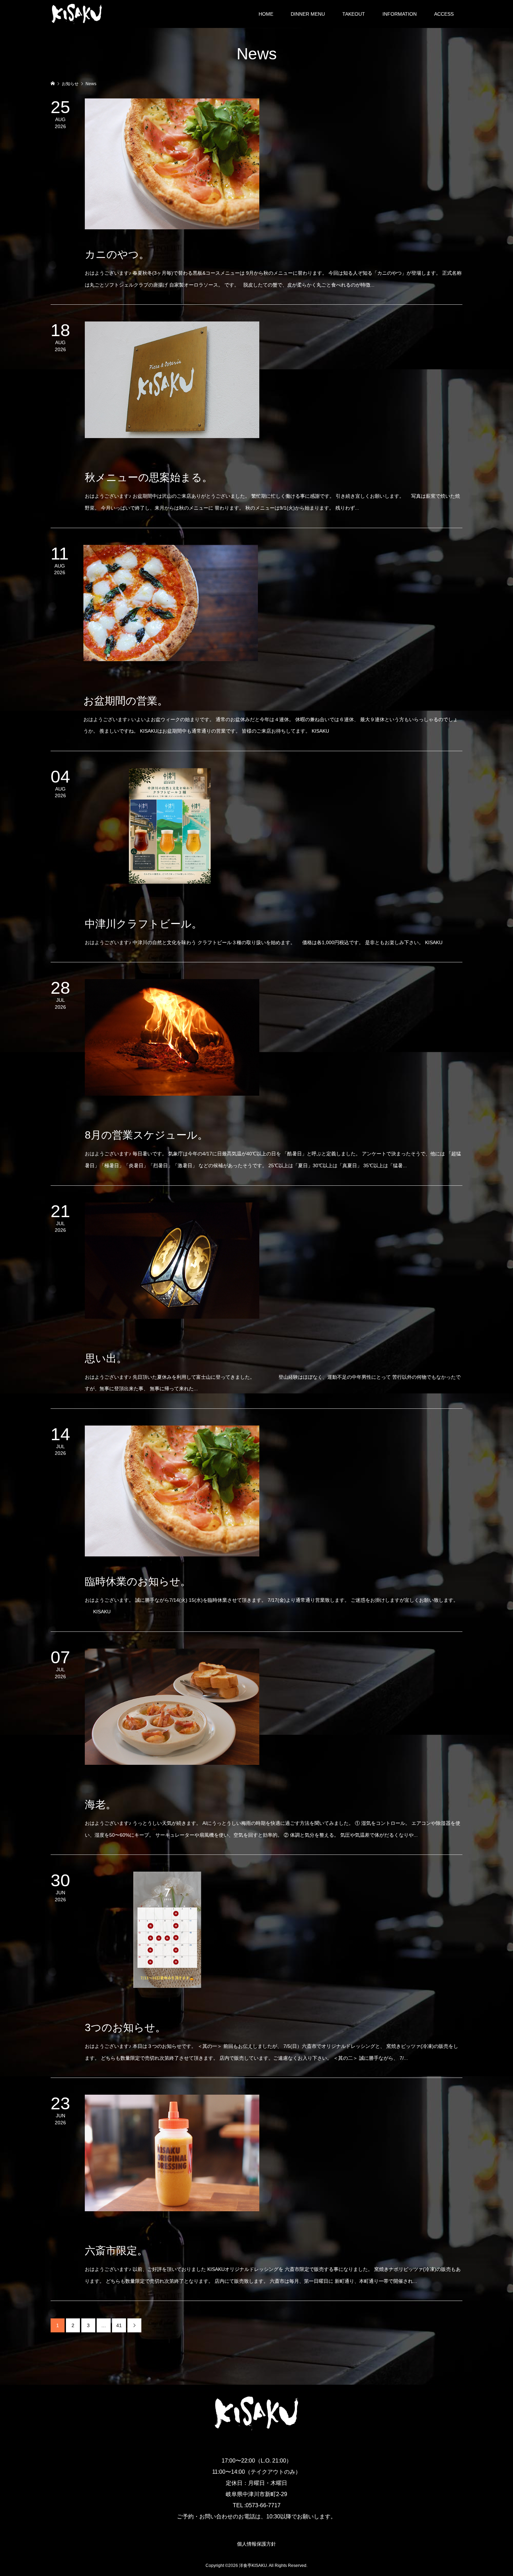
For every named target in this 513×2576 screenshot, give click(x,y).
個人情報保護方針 (256, 2544)
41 (119, 2325)
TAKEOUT (354, 14)
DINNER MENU (308, 14)
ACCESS (444, 14)
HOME (266, 14)
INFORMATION (400, 14)
